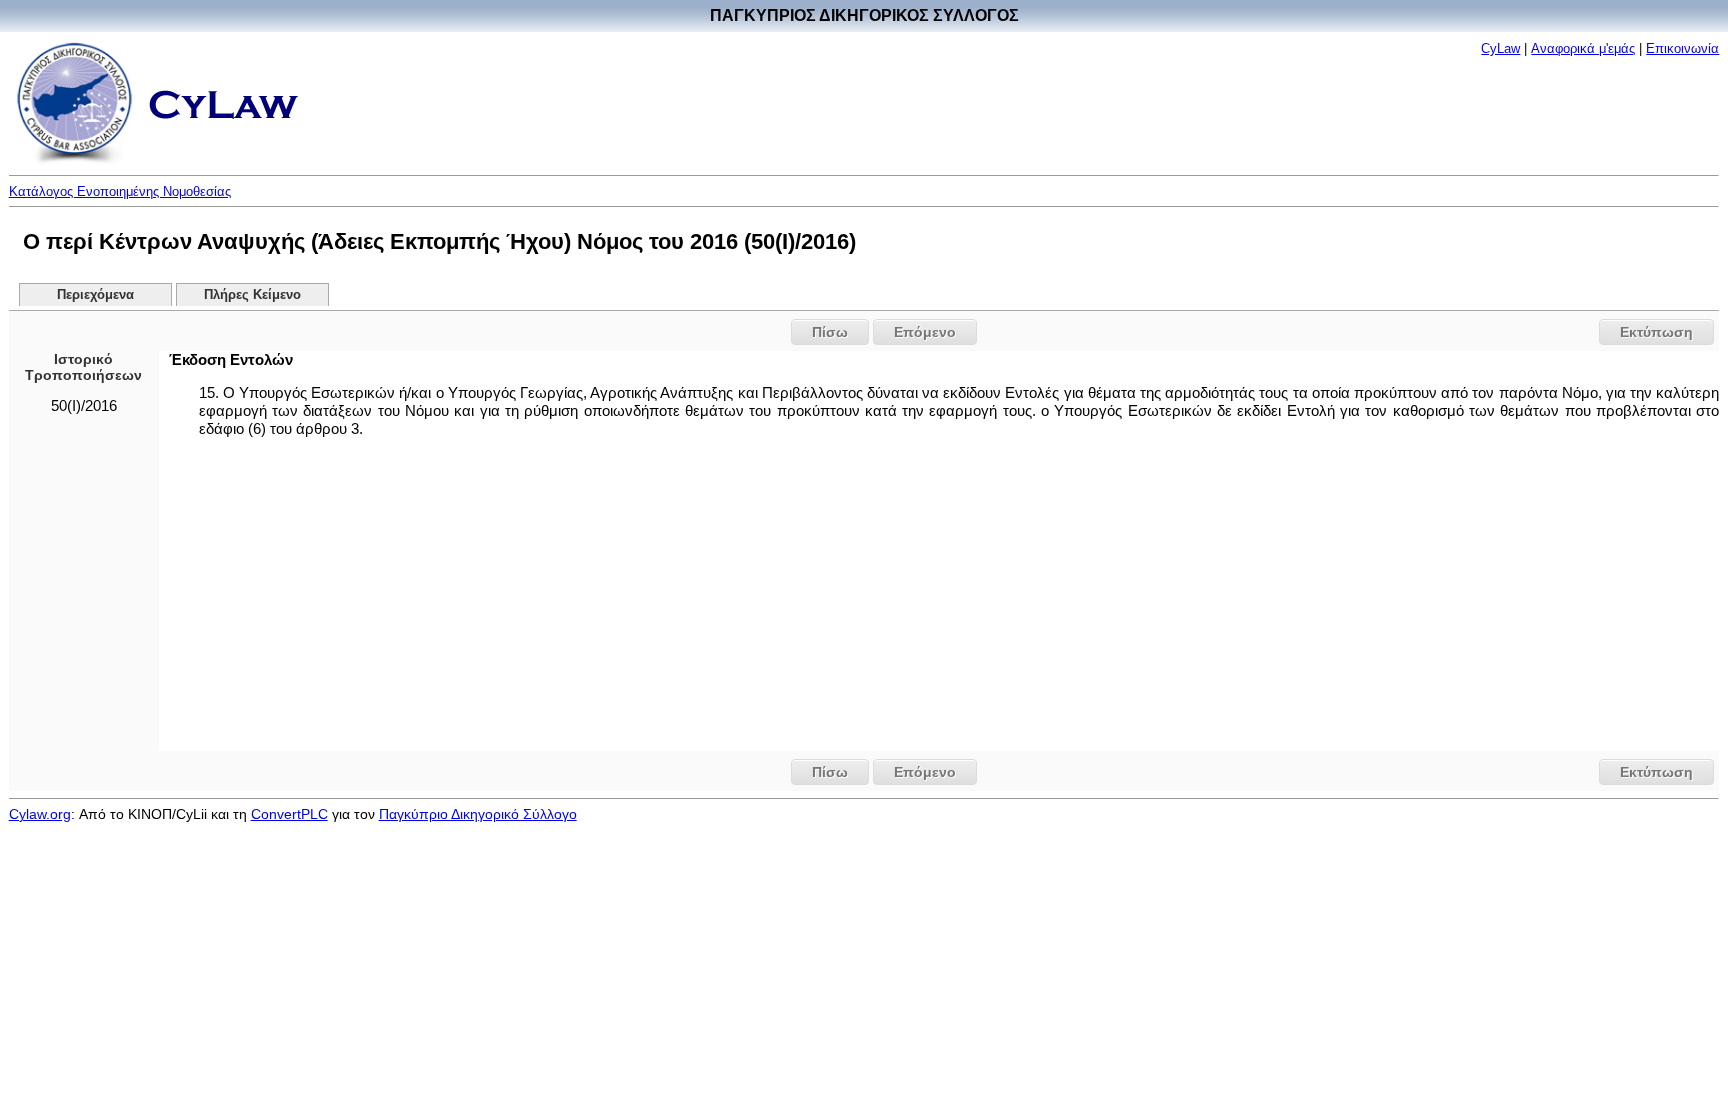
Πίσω (830, 332)
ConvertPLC (289, 814)
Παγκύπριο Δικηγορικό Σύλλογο (478, 814)
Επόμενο (925, 332)
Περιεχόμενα (95, 295)
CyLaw (1500, 48)
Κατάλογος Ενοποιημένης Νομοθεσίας (120, 191)
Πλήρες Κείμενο (252, 295)
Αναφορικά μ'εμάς (1583, 48)
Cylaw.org (40, 814)
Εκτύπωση (1656, 332)
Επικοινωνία (1682, 48)
